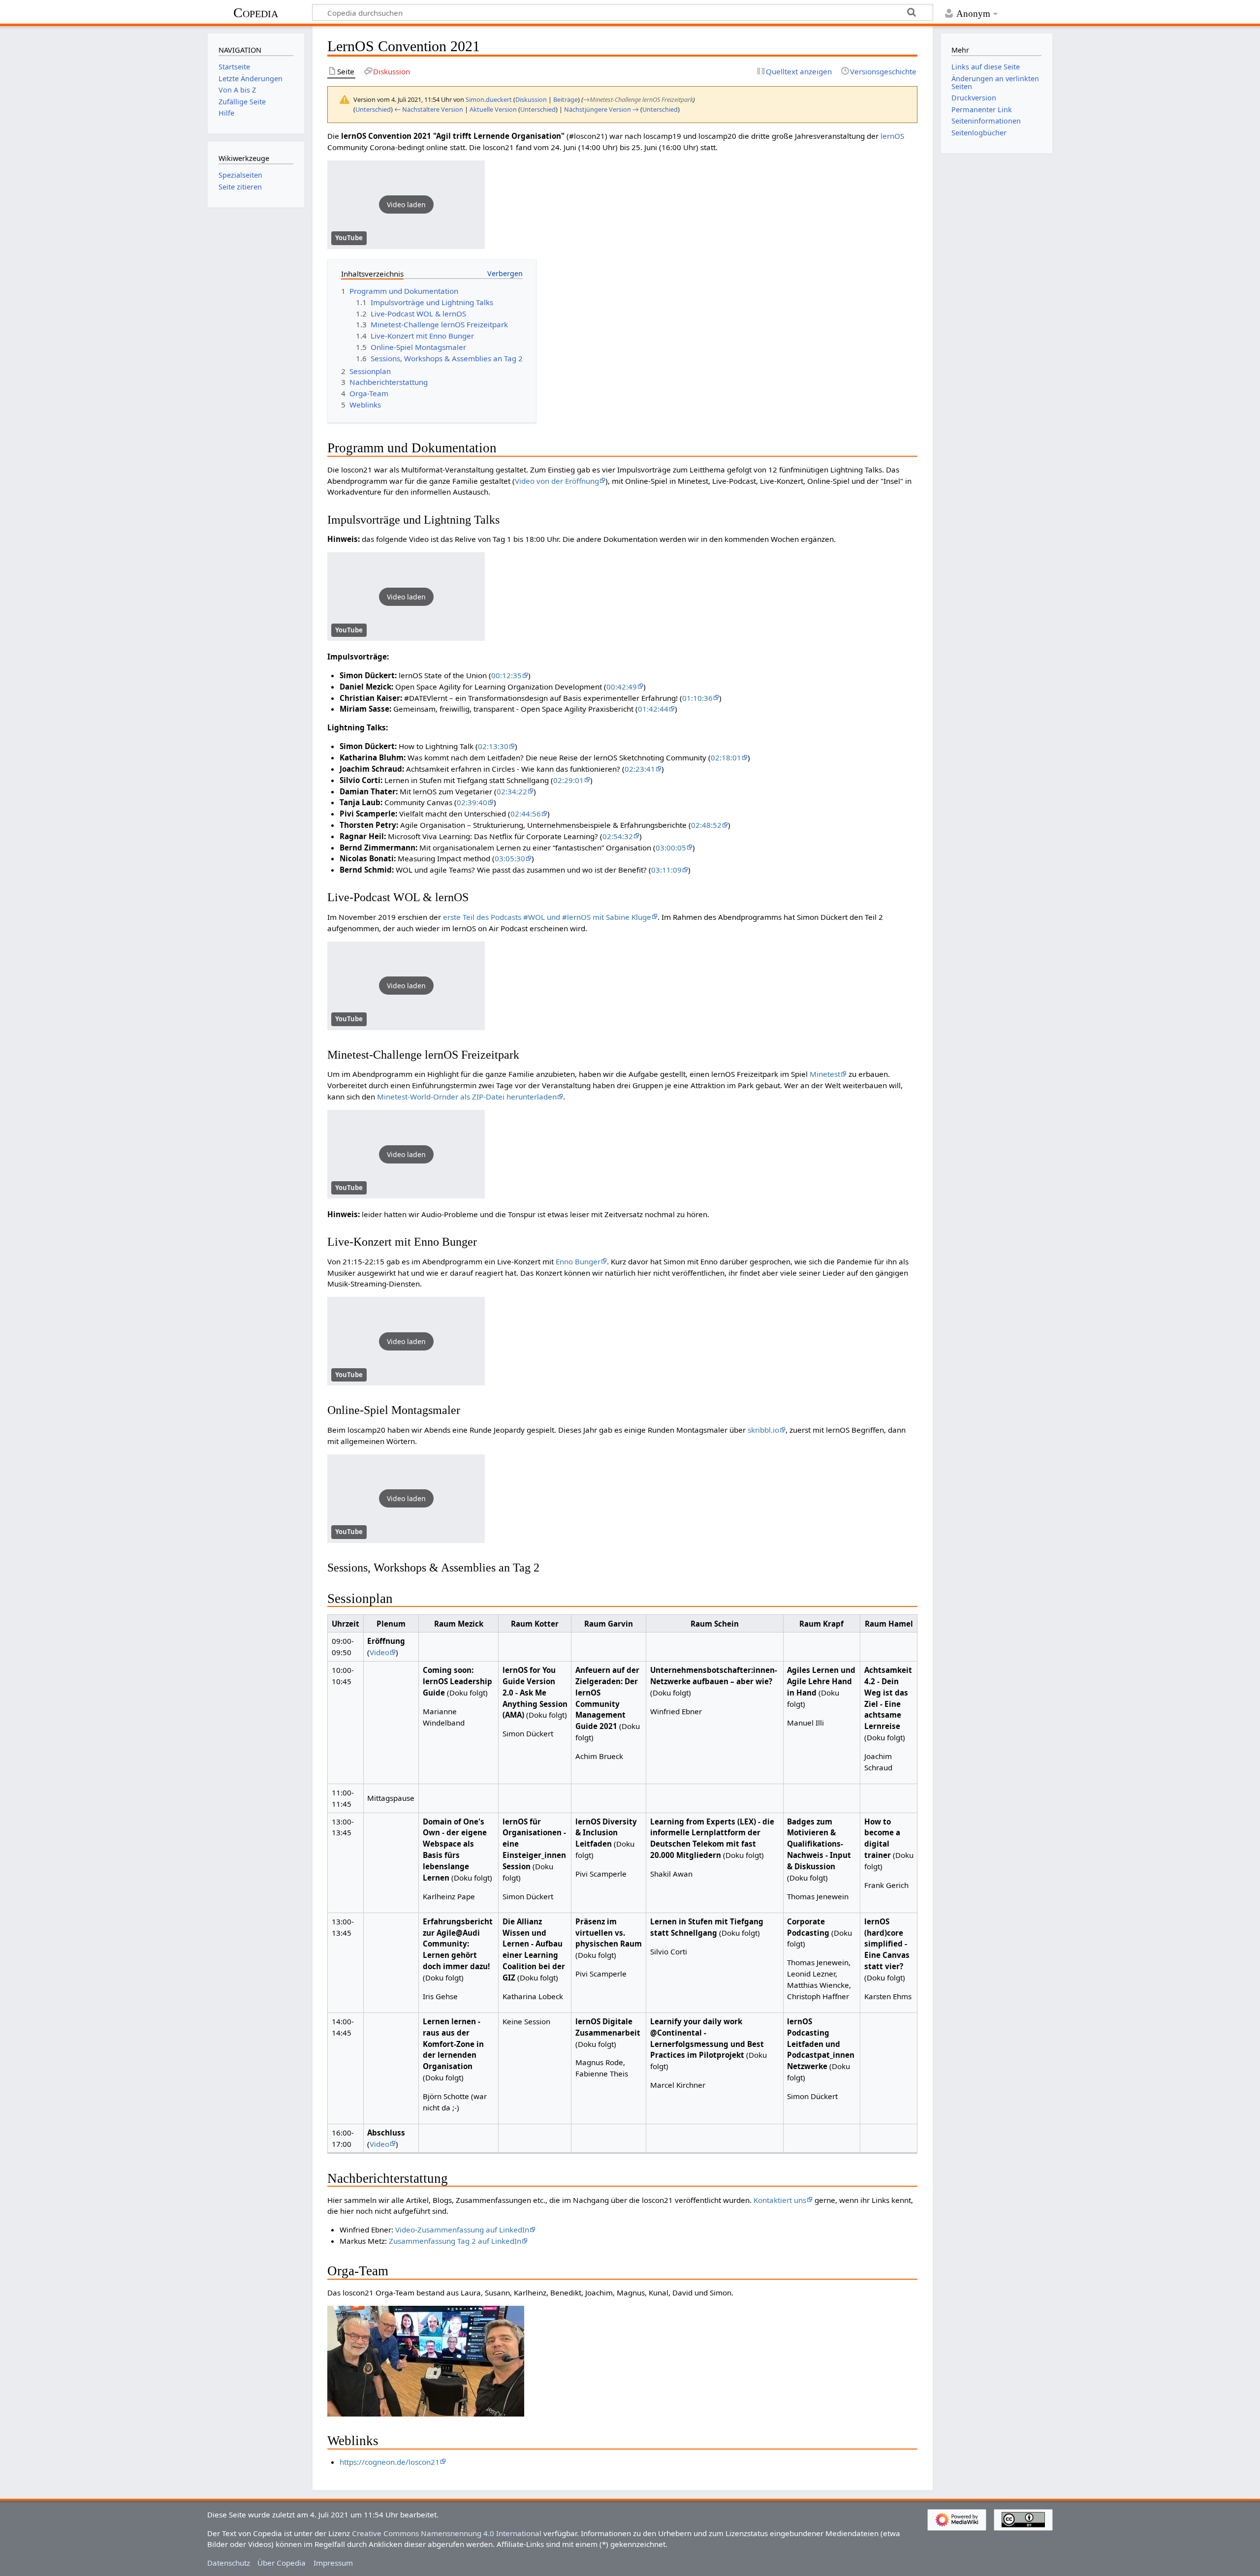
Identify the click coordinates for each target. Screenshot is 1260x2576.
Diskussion (531, 99)
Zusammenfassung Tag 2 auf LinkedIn (455, 2241)
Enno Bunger (578, 1261)
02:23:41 (640, 769)
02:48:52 (706, 825)
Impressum (333, 2563)
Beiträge (566, 99)
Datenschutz (229, 2563)
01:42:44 (653, 709)
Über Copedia (282, 2563)
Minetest (825, 1074)
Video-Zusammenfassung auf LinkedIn (462, 2230)
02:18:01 (726, 757)
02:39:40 (472, 802)
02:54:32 (618, 836)
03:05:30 (510, 858)
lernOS (892, 136)
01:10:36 (697, 698)
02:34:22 (512, 791)
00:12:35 (506, 675)
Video (379, 1652)
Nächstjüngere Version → (601, 109)
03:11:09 (666, 870)
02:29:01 (568, 780)
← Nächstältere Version (429, 109)
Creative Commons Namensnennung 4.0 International (447, 2533)
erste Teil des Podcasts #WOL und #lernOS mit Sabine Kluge (547, 917)
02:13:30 (493, 746)
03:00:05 (671, 848)
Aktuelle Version (493, 109)
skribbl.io (763, 1430)
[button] (406, 205)
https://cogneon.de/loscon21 (390, 2462)
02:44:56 (526, 814)
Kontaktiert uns (780, 2200)
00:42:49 (622, 687)
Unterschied (373, 109)
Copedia (256, 13)
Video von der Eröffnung (557, 481)
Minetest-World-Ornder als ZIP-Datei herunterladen (467, 1097)
